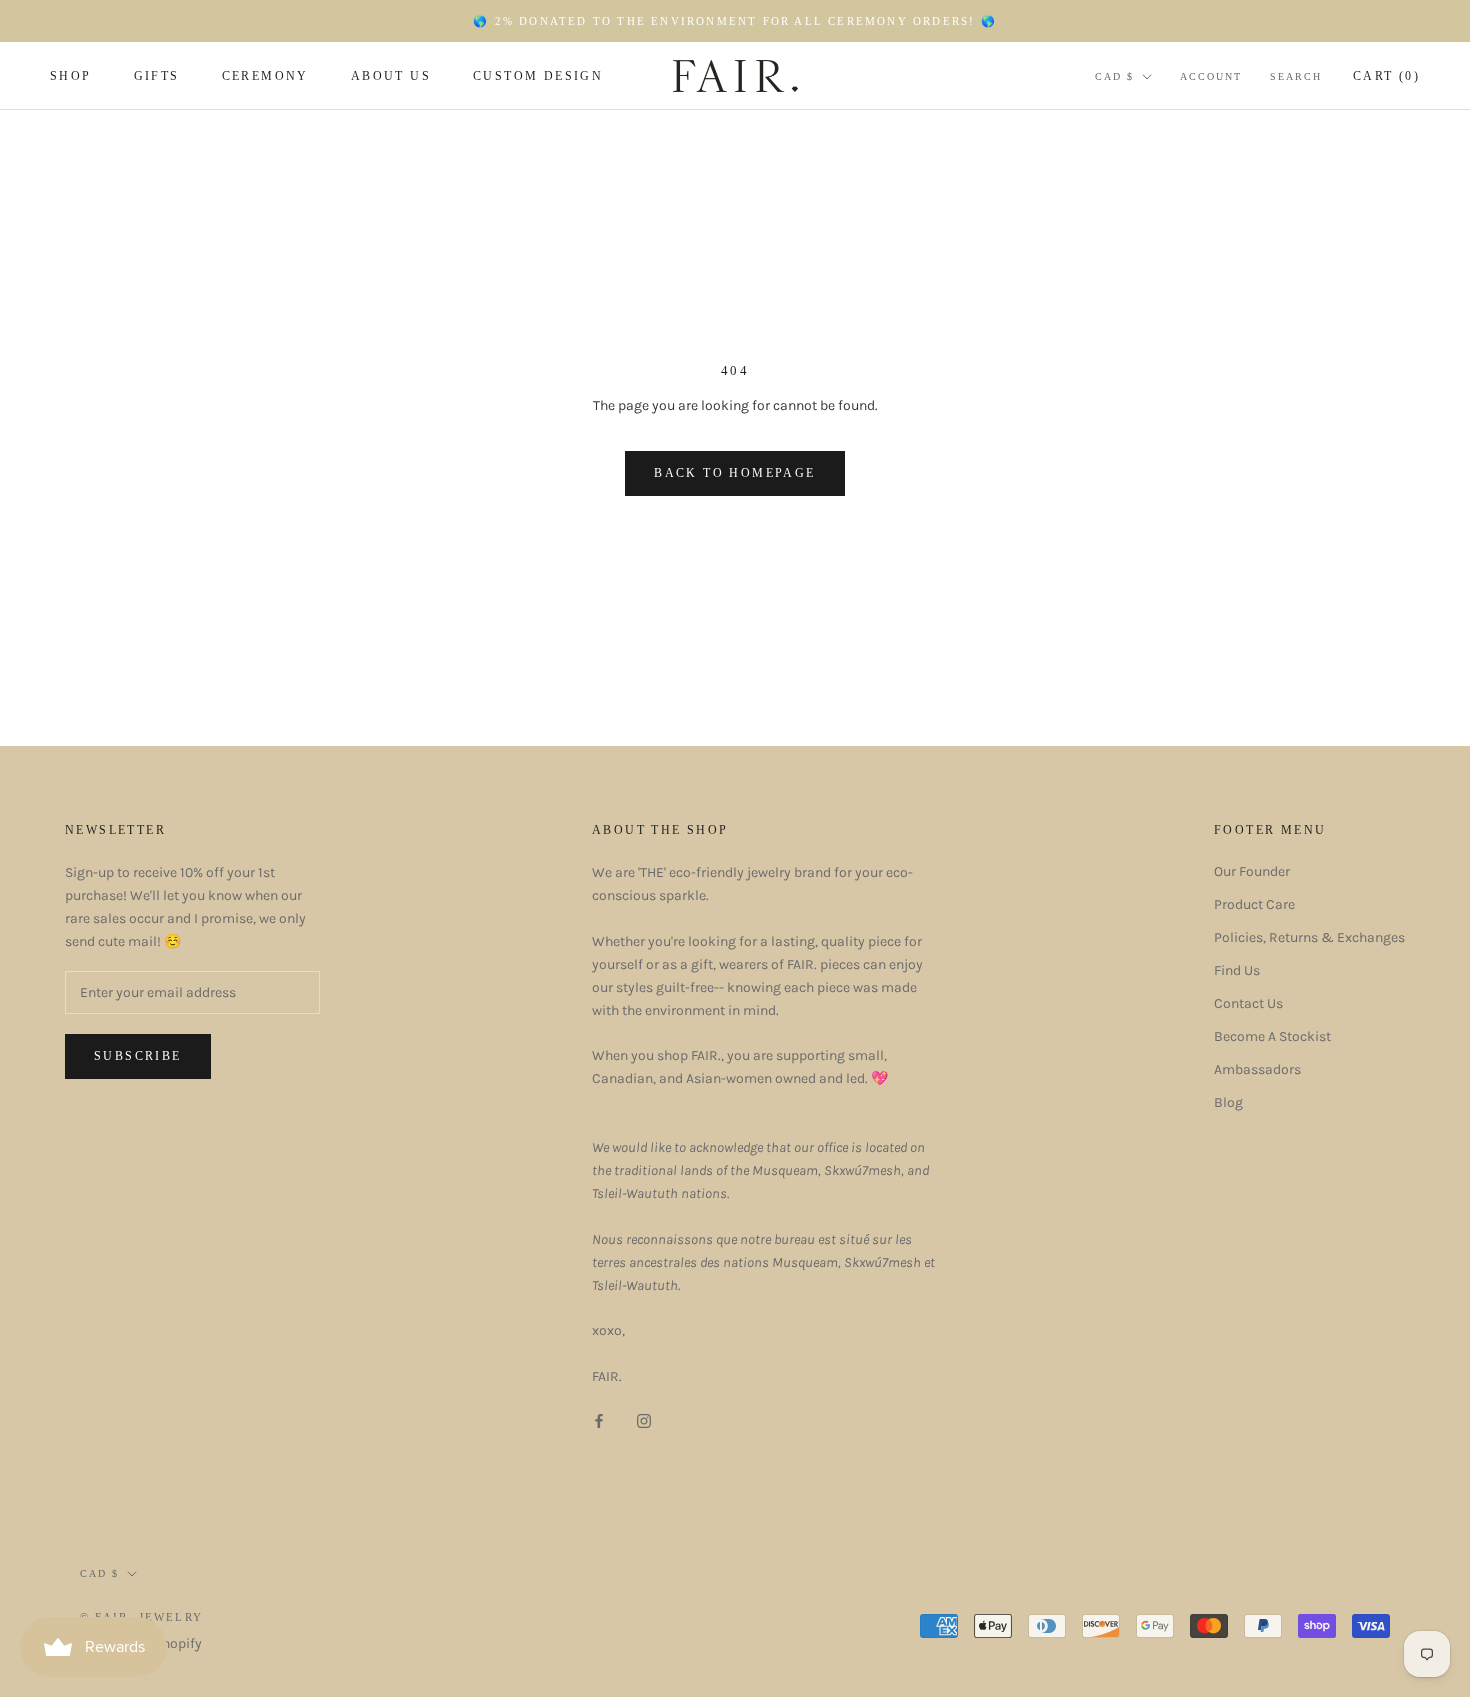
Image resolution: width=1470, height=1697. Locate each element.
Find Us (1237, 970)
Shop (71, 76)
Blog (1228, 1102)
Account (1211, 76)
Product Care (1254, 904)
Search (1296, 76)
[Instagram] (644, 1419)
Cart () (1386, 76)
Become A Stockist (1272, 1036)
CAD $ (1114, 76)
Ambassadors (1257, 1069)
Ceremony (265, 76)
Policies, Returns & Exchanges (1309, 937)
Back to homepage (734, 473)
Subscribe (138, 1056)
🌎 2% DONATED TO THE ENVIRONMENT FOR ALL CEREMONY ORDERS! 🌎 (735, 21)
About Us (391, 76)
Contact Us (1248, 1003)
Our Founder (1252, 871)
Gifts (157, 76)
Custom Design (538, 76)
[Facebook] (599, 1419)
